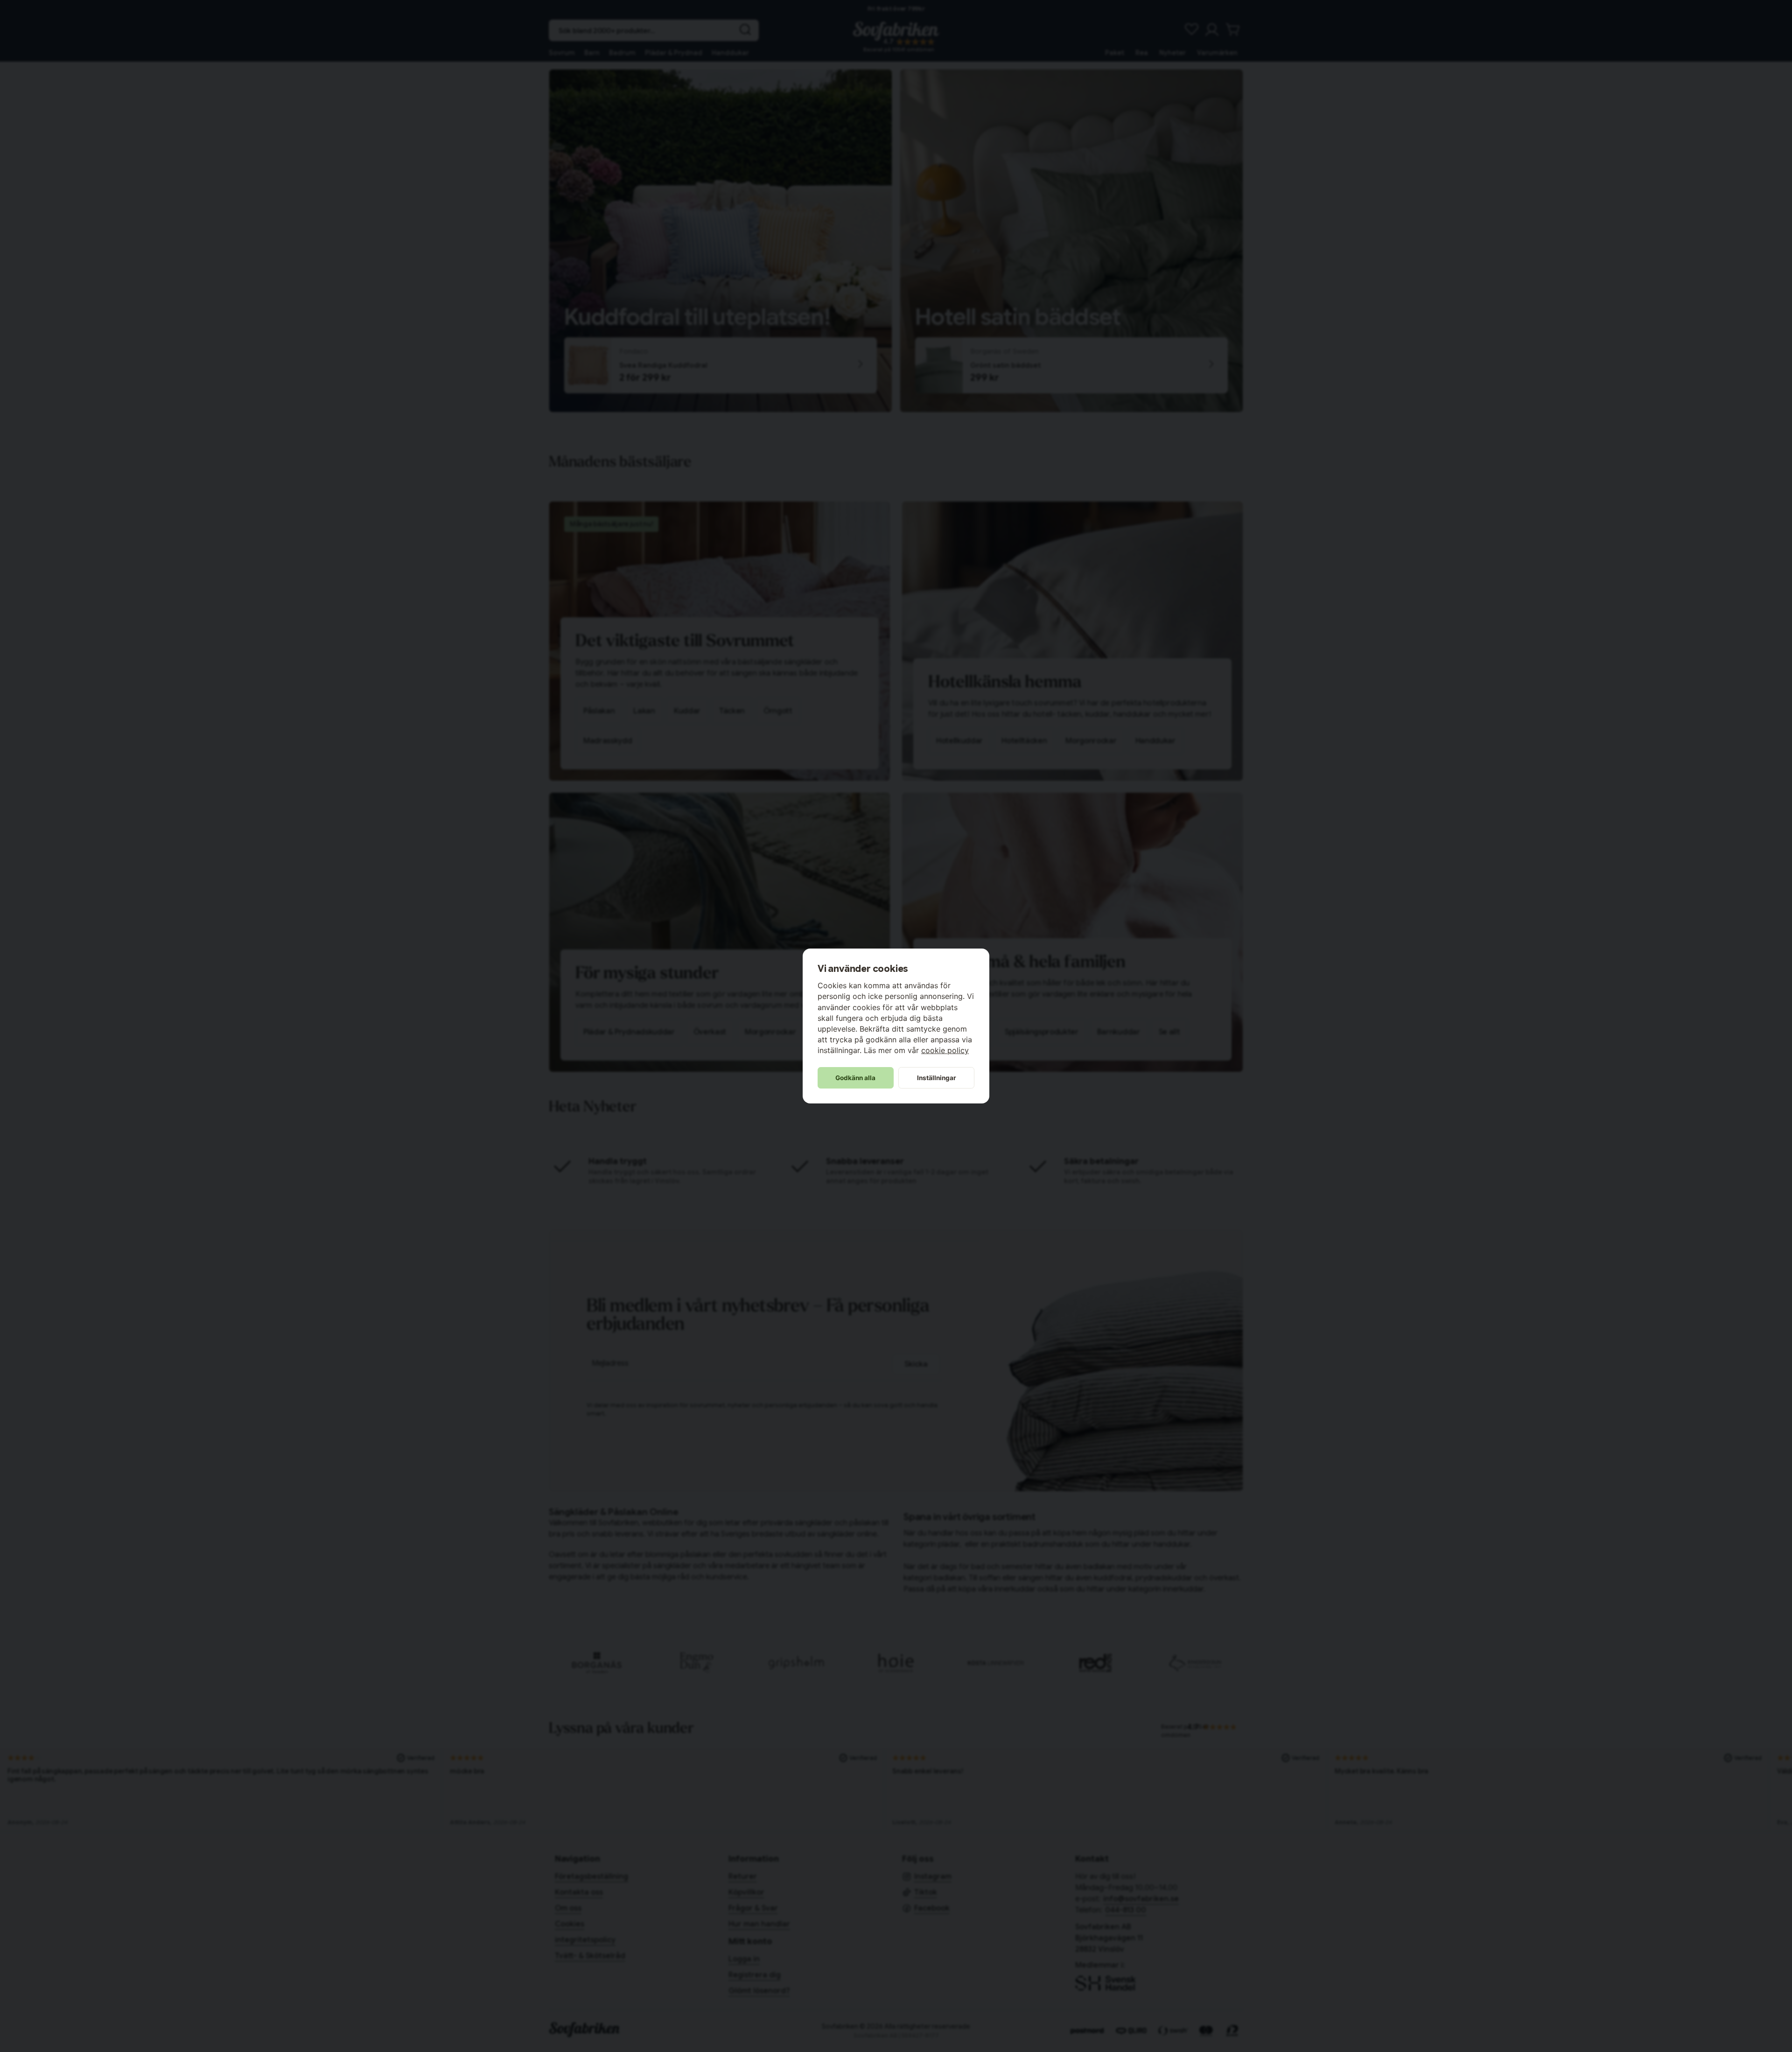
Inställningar (937, 1078)
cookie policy (945, 1050)
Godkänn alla (855, 1078)
